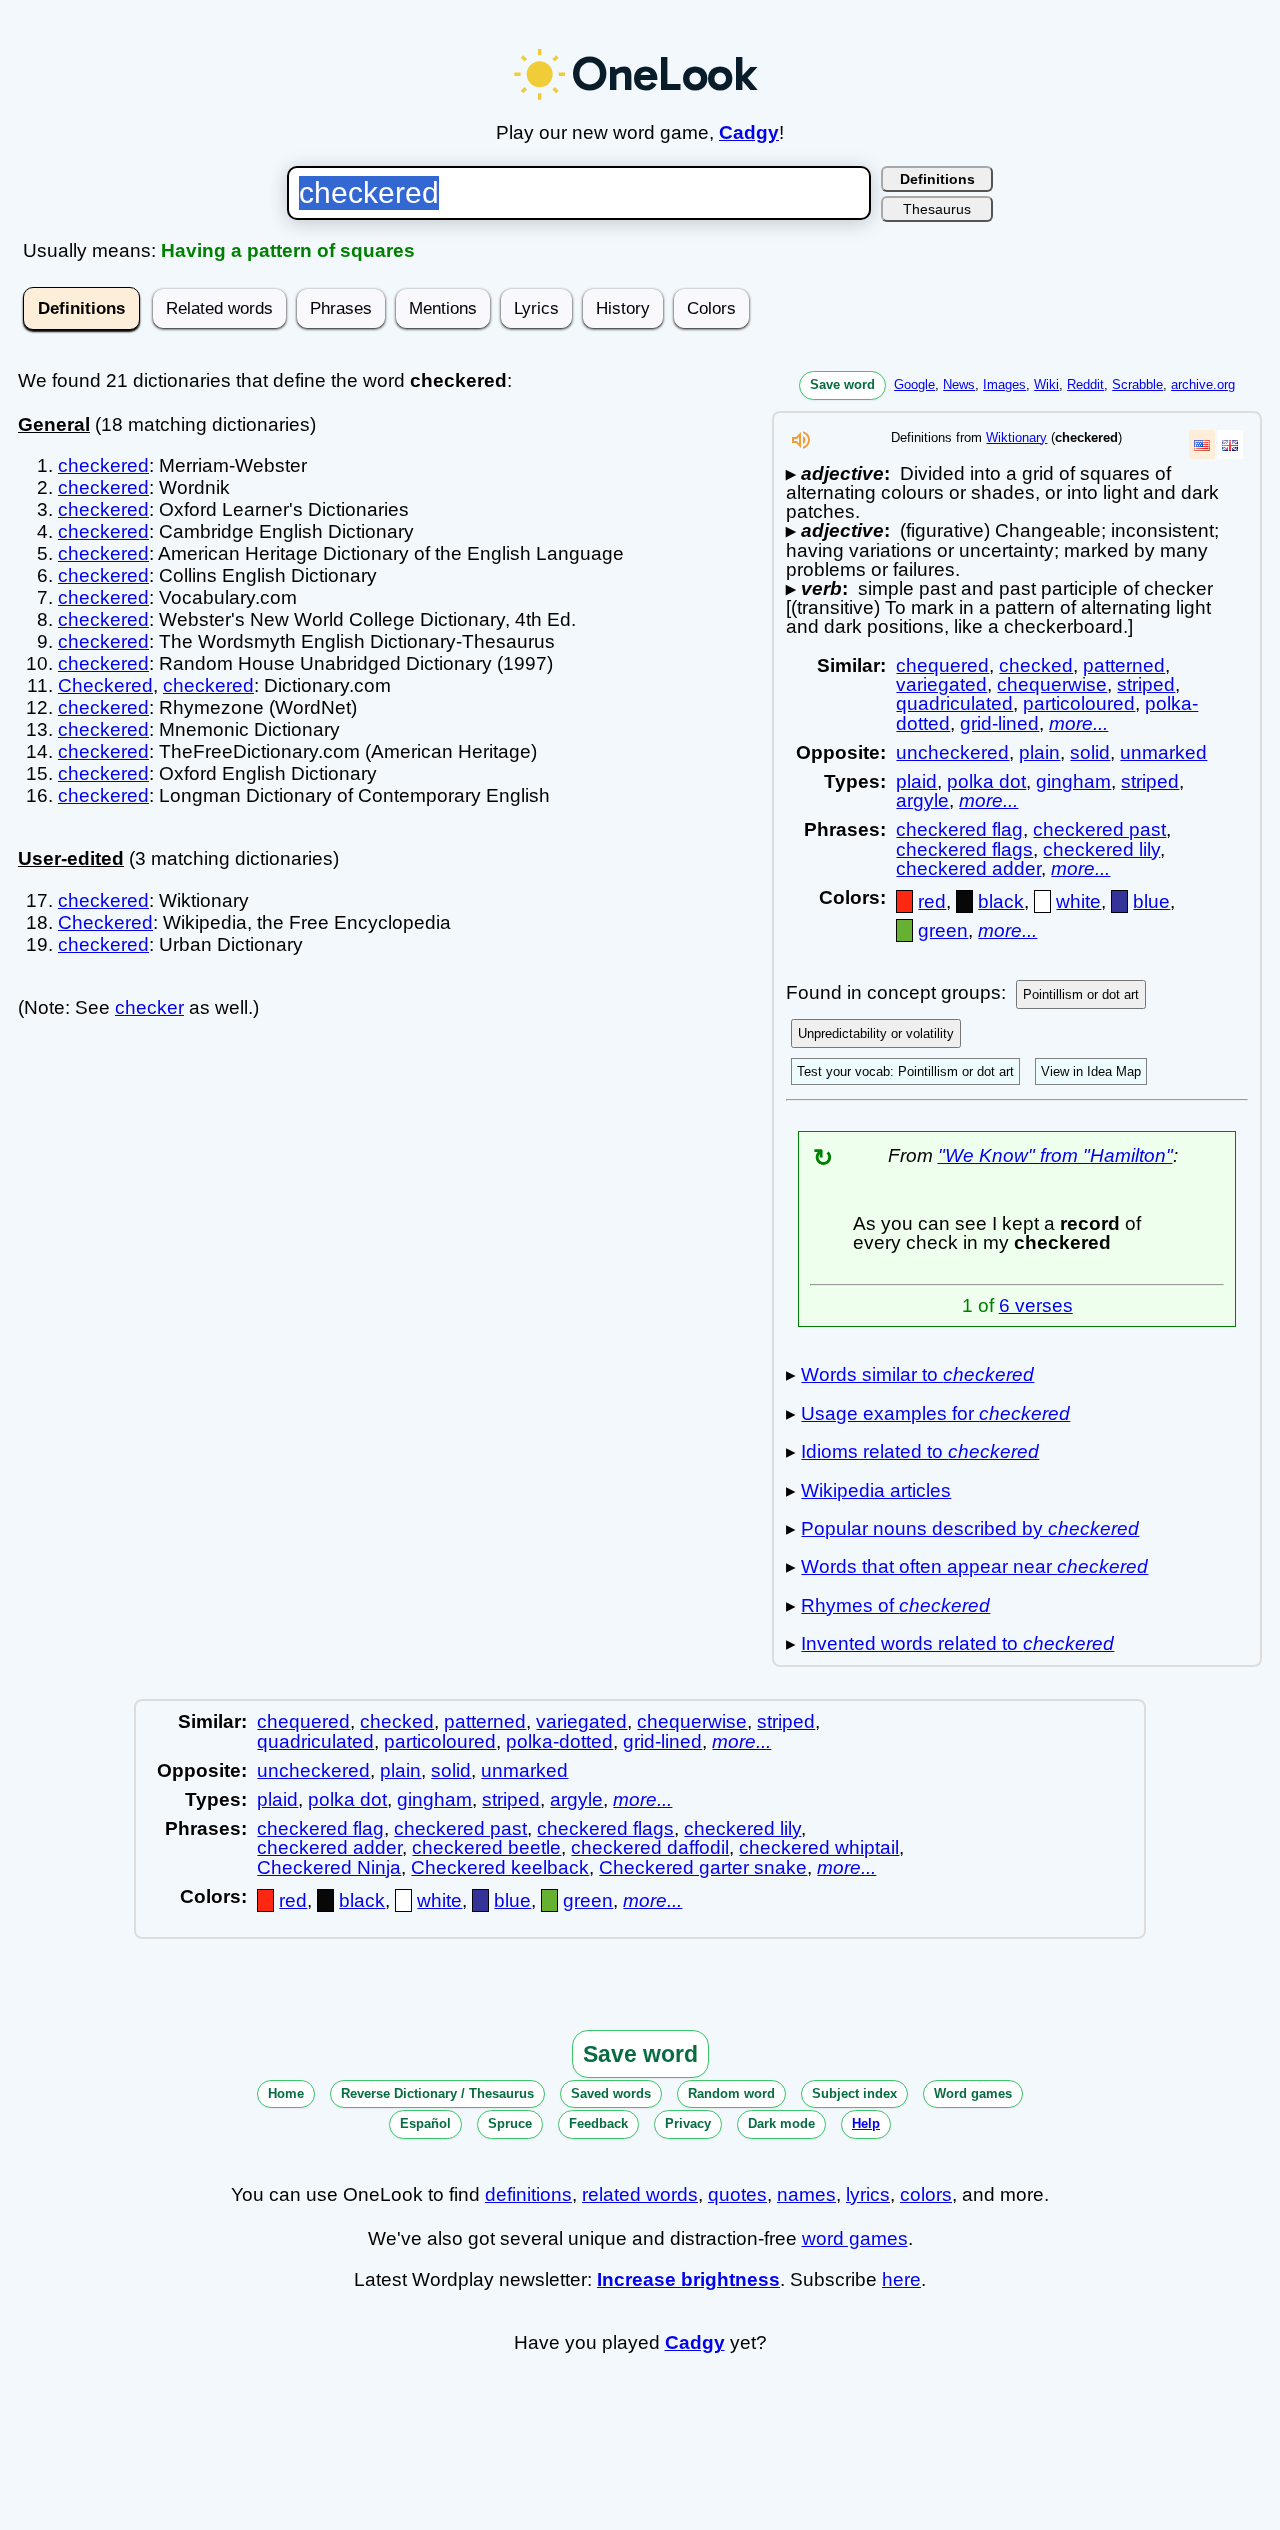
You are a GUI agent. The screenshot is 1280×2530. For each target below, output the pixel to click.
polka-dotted (559, 1741)
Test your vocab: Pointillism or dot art (905, 1071)
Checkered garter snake (703, 1867)
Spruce (510, 2123)
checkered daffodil (650, 1847)
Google (914, 384)
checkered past (1099, 829)
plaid (916, 781)
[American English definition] (1202, 444)
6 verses (1036, 1305)
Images (1004, 384)
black (1001, 901)
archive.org (1203, 384)
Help (866, 2123)
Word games (973, 2093)
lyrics (868, 2194)
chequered (942, 665)
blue (1151, 901)
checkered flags (964, 849)
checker (149, 1007)
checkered (103, 465)
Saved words (611, 2093)
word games (855, 2238)
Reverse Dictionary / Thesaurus (437, 2093)
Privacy (688, 2123)
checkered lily (1101, 849)
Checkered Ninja (329, 1867)
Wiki (1046, 384)
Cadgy (749, 132)
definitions (528, 2194)
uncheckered (952, 752)
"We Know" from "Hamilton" (1055, 1155)
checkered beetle (486, 1847)
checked (1036, 665)
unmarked (1163, 752)
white (1078, 901)
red (932, 901)
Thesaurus (937, 209)
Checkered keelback (500, 1867)
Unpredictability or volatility (876, 1033)
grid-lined (999, 723)
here (901, 2279)
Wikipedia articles (876, 1490)
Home (286, 2093)
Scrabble (1137, 384)
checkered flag (959, 829)
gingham (1073, 781)
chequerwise (1052, 684)
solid (1090, 752)
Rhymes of (895, 1605)
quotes (737, 2194)
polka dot (986, 781)
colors (926, 2194)
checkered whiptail (819, 1847)
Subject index (854, 2093)
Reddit (1085, 384)
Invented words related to (957, 1643)
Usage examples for (935, 1413)
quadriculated (954, 703)
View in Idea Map (1091, 1071)
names (806, 2194)
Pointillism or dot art (1081, 994)
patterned (1124, 665)
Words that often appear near (974, 1566)
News (959, 384)
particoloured (1079, 703)
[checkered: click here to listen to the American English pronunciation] (801, 445)
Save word (842, 384)
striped (1146, 684)
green (943, 930)
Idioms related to (920, 1451)
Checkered (105, 685)
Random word (731, 2093)
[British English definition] (1230, 444)
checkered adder (968, 868)
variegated (941, 684)
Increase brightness (688, 2279)
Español (425, 2123)
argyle (922, 800)
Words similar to (917, 1374)
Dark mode (781, 2123)
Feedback (598, 2123)
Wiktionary (1016, 437)
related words (640, 2194)
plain (1039, 752)
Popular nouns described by (970, 1528)
